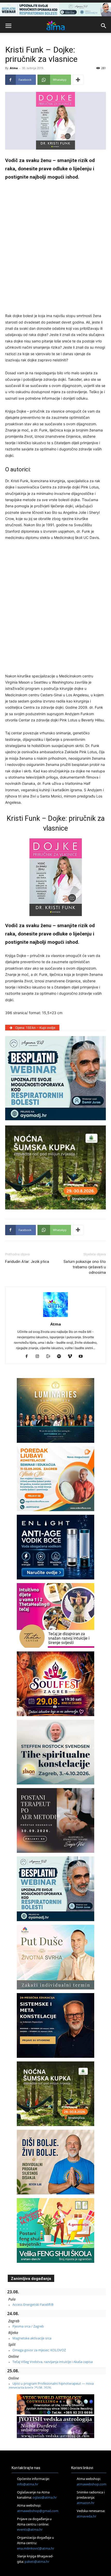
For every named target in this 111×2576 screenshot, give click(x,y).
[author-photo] (55, 1317)
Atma (14, 68)
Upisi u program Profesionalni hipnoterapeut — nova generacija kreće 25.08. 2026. (51, 2385)
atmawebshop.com (92, 2484)
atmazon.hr (86, 2503)
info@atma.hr (28, 2484)
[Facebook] (29, 1357)
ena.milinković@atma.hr (36, 2548)
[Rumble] (50, 1357)
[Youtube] (83, 1357)
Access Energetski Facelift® (33, 2304)
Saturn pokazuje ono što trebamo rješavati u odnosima (85, 1267)
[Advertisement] (55, 245)
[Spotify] (61, 1357)
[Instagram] (39, 1357)
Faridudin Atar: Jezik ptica (27, 1262)
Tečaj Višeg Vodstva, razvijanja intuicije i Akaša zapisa (53, 2362)
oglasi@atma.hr (45, 2497)
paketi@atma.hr (37, 2562)
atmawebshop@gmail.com (38, 2511)
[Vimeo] (72, 1357)
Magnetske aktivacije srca (32, 2338)
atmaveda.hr (86, 2516)
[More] (78, 80)
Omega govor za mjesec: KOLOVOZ (39, 2350)
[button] (8, 26)
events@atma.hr (30, 2529)
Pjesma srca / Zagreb (28, 2326)
